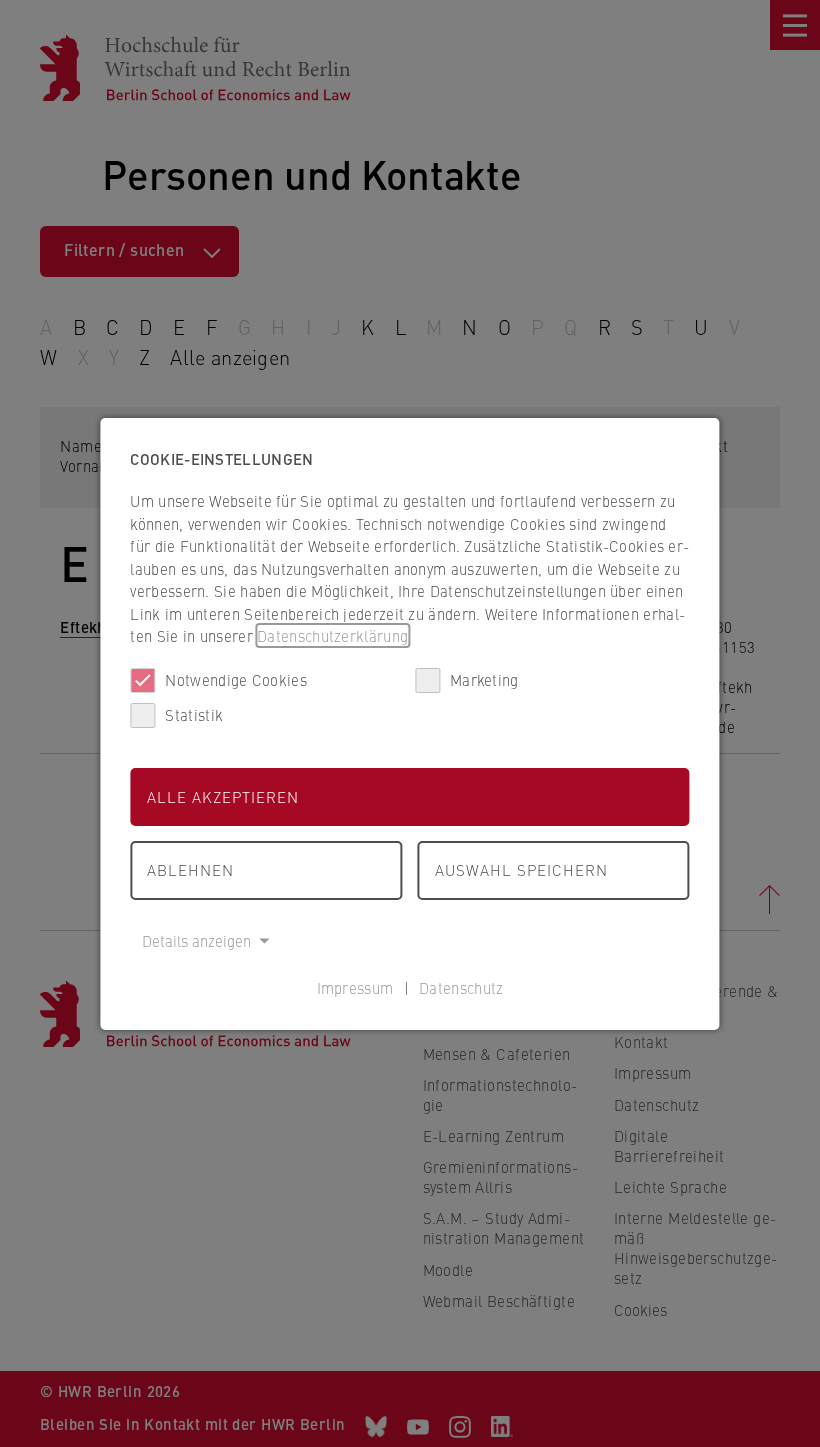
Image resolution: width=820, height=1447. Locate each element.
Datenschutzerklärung (332, 635)
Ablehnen (190, 869)
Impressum (355, 987)
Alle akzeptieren (223, 796)
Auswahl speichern (521, 869)
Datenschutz (461, 987)
